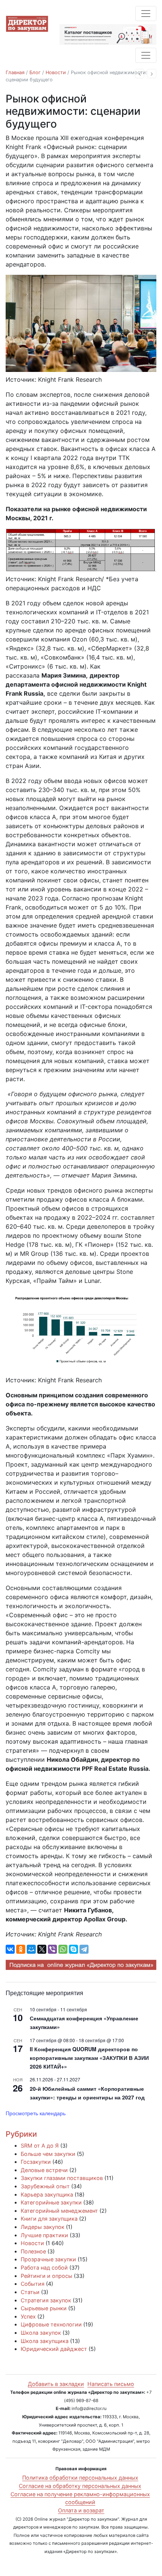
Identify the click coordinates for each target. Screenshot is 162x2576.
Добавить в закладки (56, 2384)
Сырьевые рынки (44, 2308)
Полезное (33, 2251)
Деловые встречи (44, 2170)
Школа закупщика (45, 2341)
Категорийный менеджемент (59, 2211)
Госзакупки (36, 2162)
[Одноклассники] (21, 1949)
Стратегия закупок (46, 2300)
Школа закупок (41, 2333)
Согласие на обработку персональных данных (80, 2486)
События (33, 2284)
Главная (15, 72)
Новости (56, 72)
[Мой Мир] (31, 1949)
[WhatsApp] (63, 1949)
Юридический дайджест (54, 2349)
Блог (35, 72)
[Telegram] (84, 1949)
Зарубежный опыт (45, 2186)
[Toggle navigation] (146, 14)
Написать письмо (111, 2384)
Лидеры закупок (43, 2227)
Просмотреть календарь (36, 2113)
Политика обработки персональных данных (80, 2478)
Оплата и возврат (81, 2510)
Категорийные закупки (51, 2202)
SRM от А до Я (40, 2146)
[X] (42, 1949)
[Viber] (52, 1949)
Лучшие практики (44, 2235)
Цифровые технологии (51, 2324)
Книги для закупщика (49, 2219)
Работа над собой (44, 2268)
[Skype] (73, 1949)
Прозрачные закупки (48, 2259)
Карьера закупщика (47, 2194)
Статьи (30, 2292)
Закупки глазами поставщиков (62, 2178)
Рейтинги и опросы (47, 2276)
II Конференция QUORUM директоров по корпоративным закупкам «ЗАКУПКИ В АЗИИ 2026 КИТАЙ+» (89, 2057)
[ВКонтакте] (10, 1949)
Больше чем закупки (48, 2154)
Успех (28, 2316)
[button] (140, 74)
